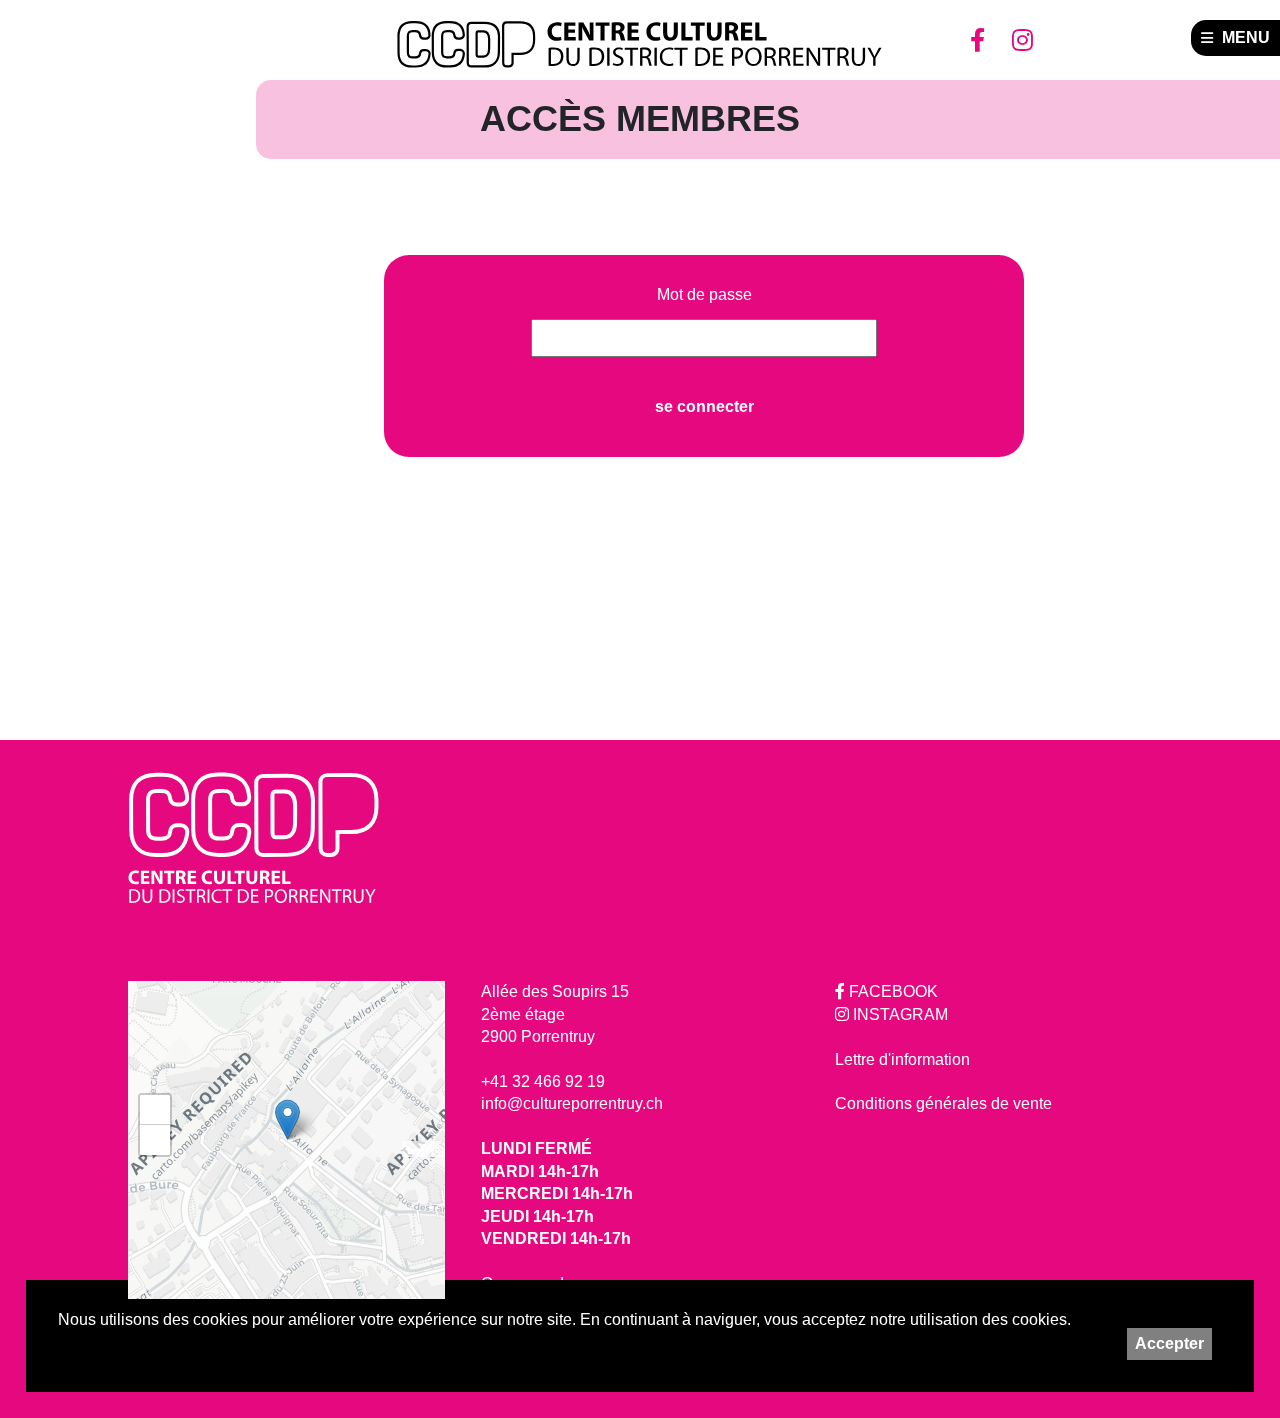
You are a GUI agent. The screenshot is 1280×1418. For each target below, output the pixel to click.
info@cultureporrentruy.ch (572, 1103)
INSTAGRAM (898, 1014)
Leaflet (423, 1149)
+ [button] (155, 1109)
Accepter (1169, 1343)
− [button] (155, 1139)
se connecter (704, 406)
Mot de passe (704, 295)
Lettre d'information (902, 1059)
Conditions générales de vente (943, 1103)
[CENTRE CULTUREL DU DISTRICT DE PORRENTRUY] (640, 45)
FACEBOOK (891, 991)
